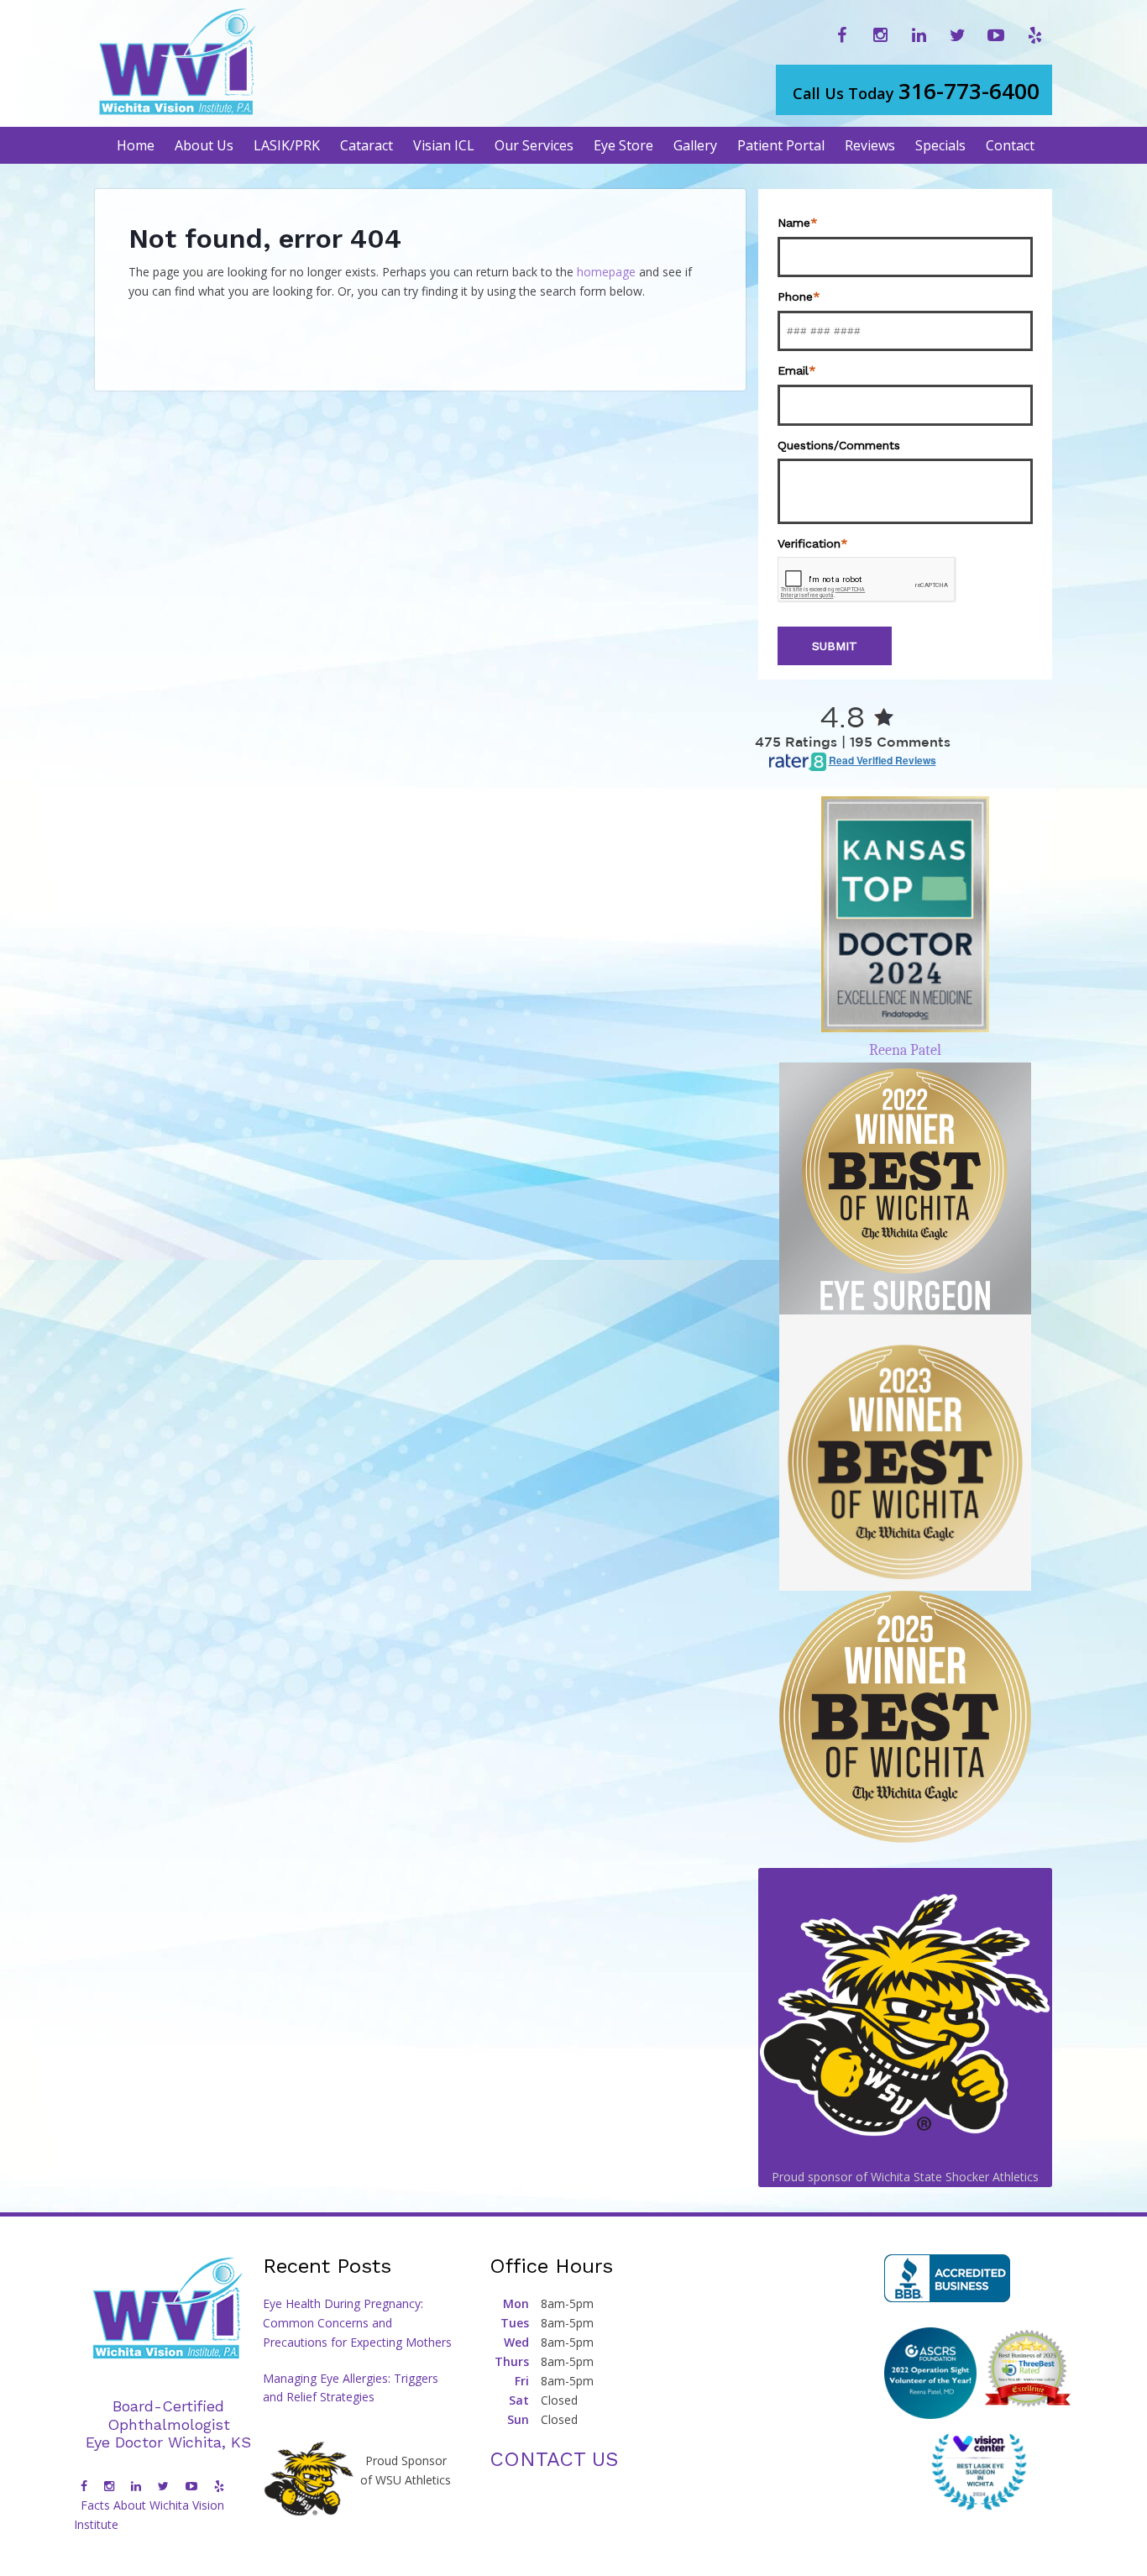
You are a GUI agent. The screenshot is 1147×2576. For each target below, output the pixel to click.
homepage (606, 272)
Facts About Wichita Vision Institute (149, 2515)
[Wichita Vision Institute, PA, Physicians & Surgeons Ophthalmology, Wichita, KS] (947, 2278)
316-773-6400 (916, 91)
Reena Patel (905, 1050)
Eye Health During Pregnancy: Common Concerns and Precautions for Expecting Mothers (357, 2323)
